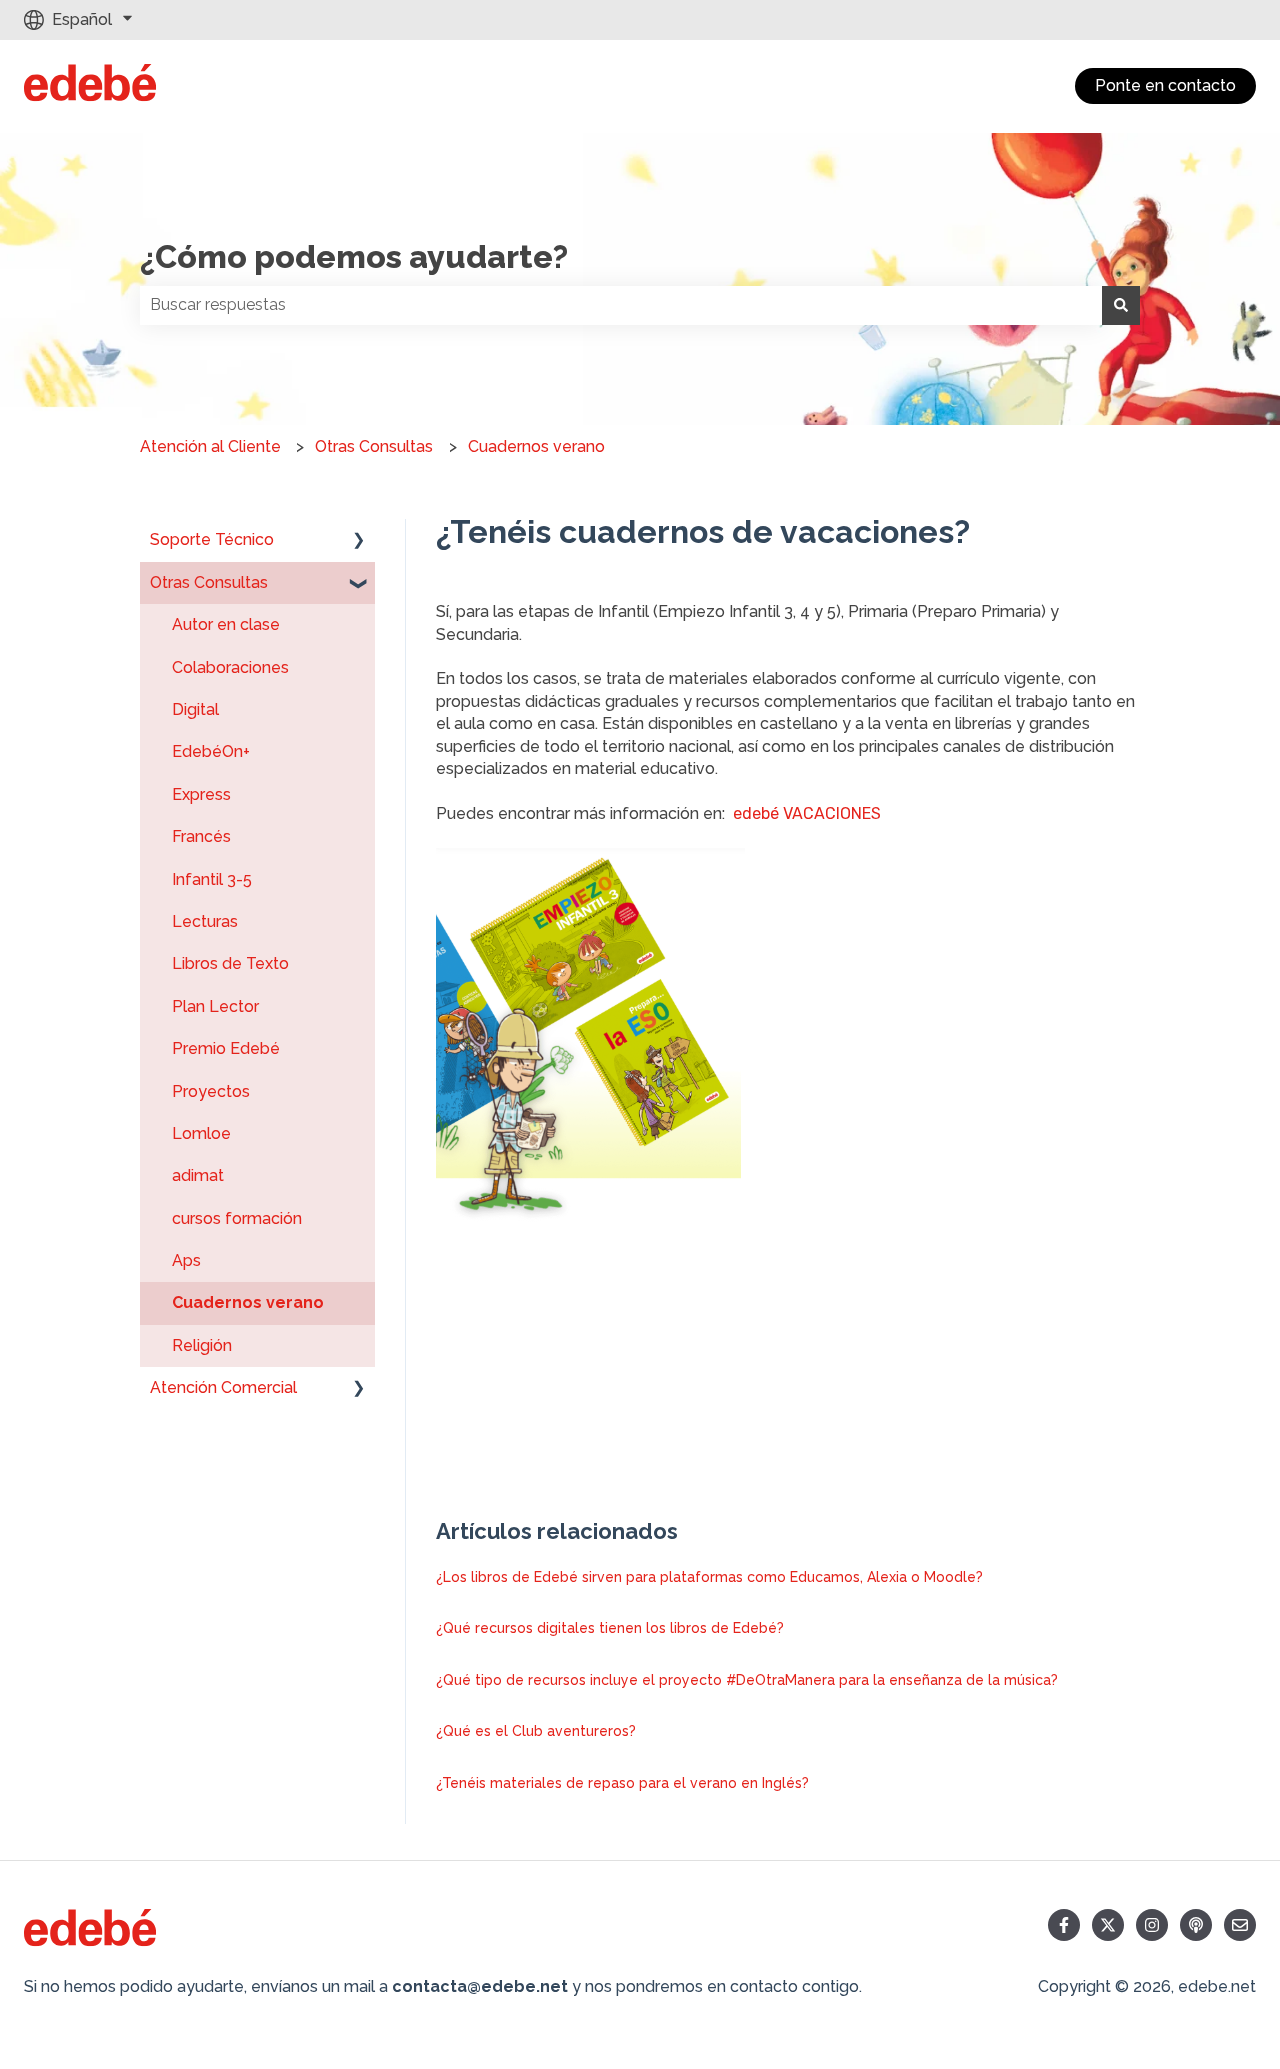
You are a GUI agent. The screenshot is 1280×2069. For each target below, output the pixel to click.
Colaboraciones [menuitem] (230, 667)
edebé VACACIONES (807, 813)
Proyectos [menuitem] (211, 1091)
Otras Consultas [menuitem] (209, 582)
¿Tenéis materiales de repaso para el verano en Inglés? (622, 1783)
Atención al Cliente (210, 446)
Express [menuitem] (201, 794)
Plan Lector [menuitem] (215, 1006)
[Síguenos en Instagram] (1152, 1925)
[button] (359, 541)
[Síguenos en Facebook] (1064, 1925)
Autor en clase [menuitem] (226, 624)
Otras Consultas (374, 446)
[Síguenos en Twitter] (1108, 1925)
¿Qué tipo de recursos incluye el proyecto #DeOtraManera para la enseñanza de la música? (747, 1680)
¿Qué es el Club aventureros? (536, 1731)
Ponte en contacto (1165, 85)
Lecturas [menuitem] (205, 921)
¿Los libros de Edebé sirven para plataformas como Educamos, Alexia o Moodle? (709, 1577)
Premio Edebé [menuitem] (226, 1048)
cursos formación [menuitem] (237, 1218)
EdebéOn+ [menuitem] (211, 751)
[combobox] (621, 305)
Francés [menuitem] (201, 836)
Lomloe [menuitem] (201, 1133)
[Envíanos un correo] (1240, 1925)
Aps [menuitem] (186, 1260)
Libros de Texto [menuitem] (230, 963)
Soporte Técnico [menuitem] (212, 539)
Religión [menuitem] (202, 1345)
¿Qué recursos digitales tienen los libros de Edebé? (610, 1628)
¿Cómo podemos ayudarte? (354, 256)
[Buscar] (1121, 305)
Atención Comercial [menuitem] (223, 1387)
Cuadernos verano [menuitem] (248, 1302)
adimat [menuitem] (198, 1175)
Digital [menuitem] (195, 709)
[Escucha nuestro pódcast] (1196, 1925)
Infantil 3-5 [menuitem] (212, 879)
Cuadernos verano (536, 446)
